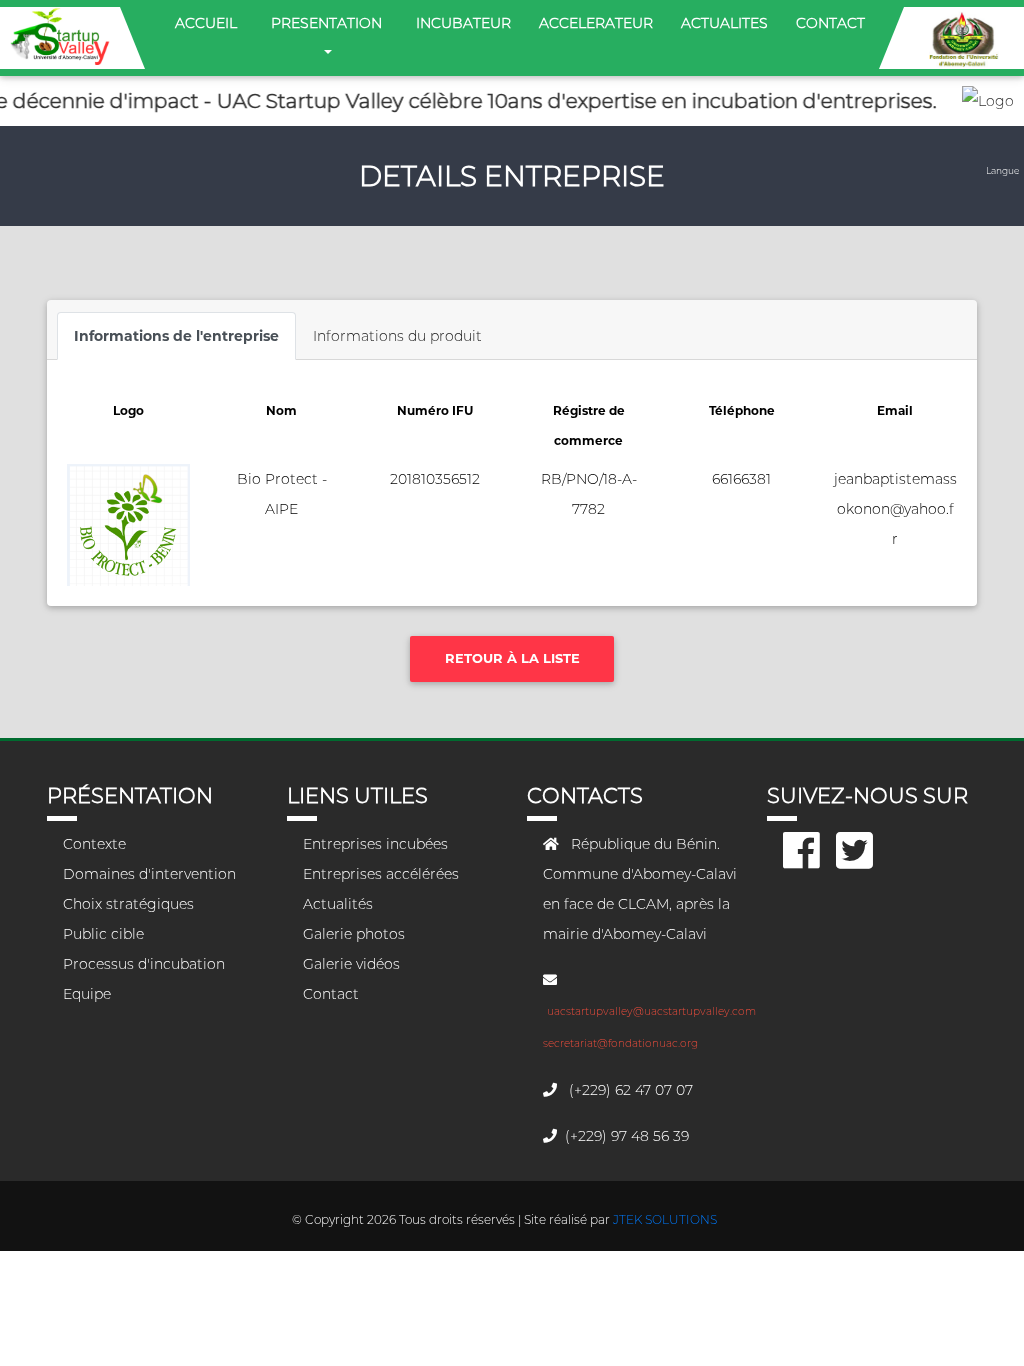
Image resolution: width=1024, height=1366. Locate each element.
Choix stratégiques (128, 904)
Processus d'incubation (144, 964)
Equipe (87, 994)
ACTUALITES (724, 23)
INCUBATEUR (463, 23)
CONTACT (830, 23)
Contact (331, 994)
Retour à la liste (512, 658)
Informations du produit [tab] (397, 336)
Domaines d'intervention (149, 874)
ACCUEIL (210, 22)
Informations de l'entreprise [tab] (176, 336)
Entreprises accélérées (381, 874)
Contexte (94, 844)
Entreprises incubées (375, 844)
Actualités (338, 904)
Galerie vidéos (351, 964)
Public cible (103, 934)
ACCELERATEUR (596, 23)
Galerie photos (354, 934)
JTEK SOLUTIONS (665, 1219)
